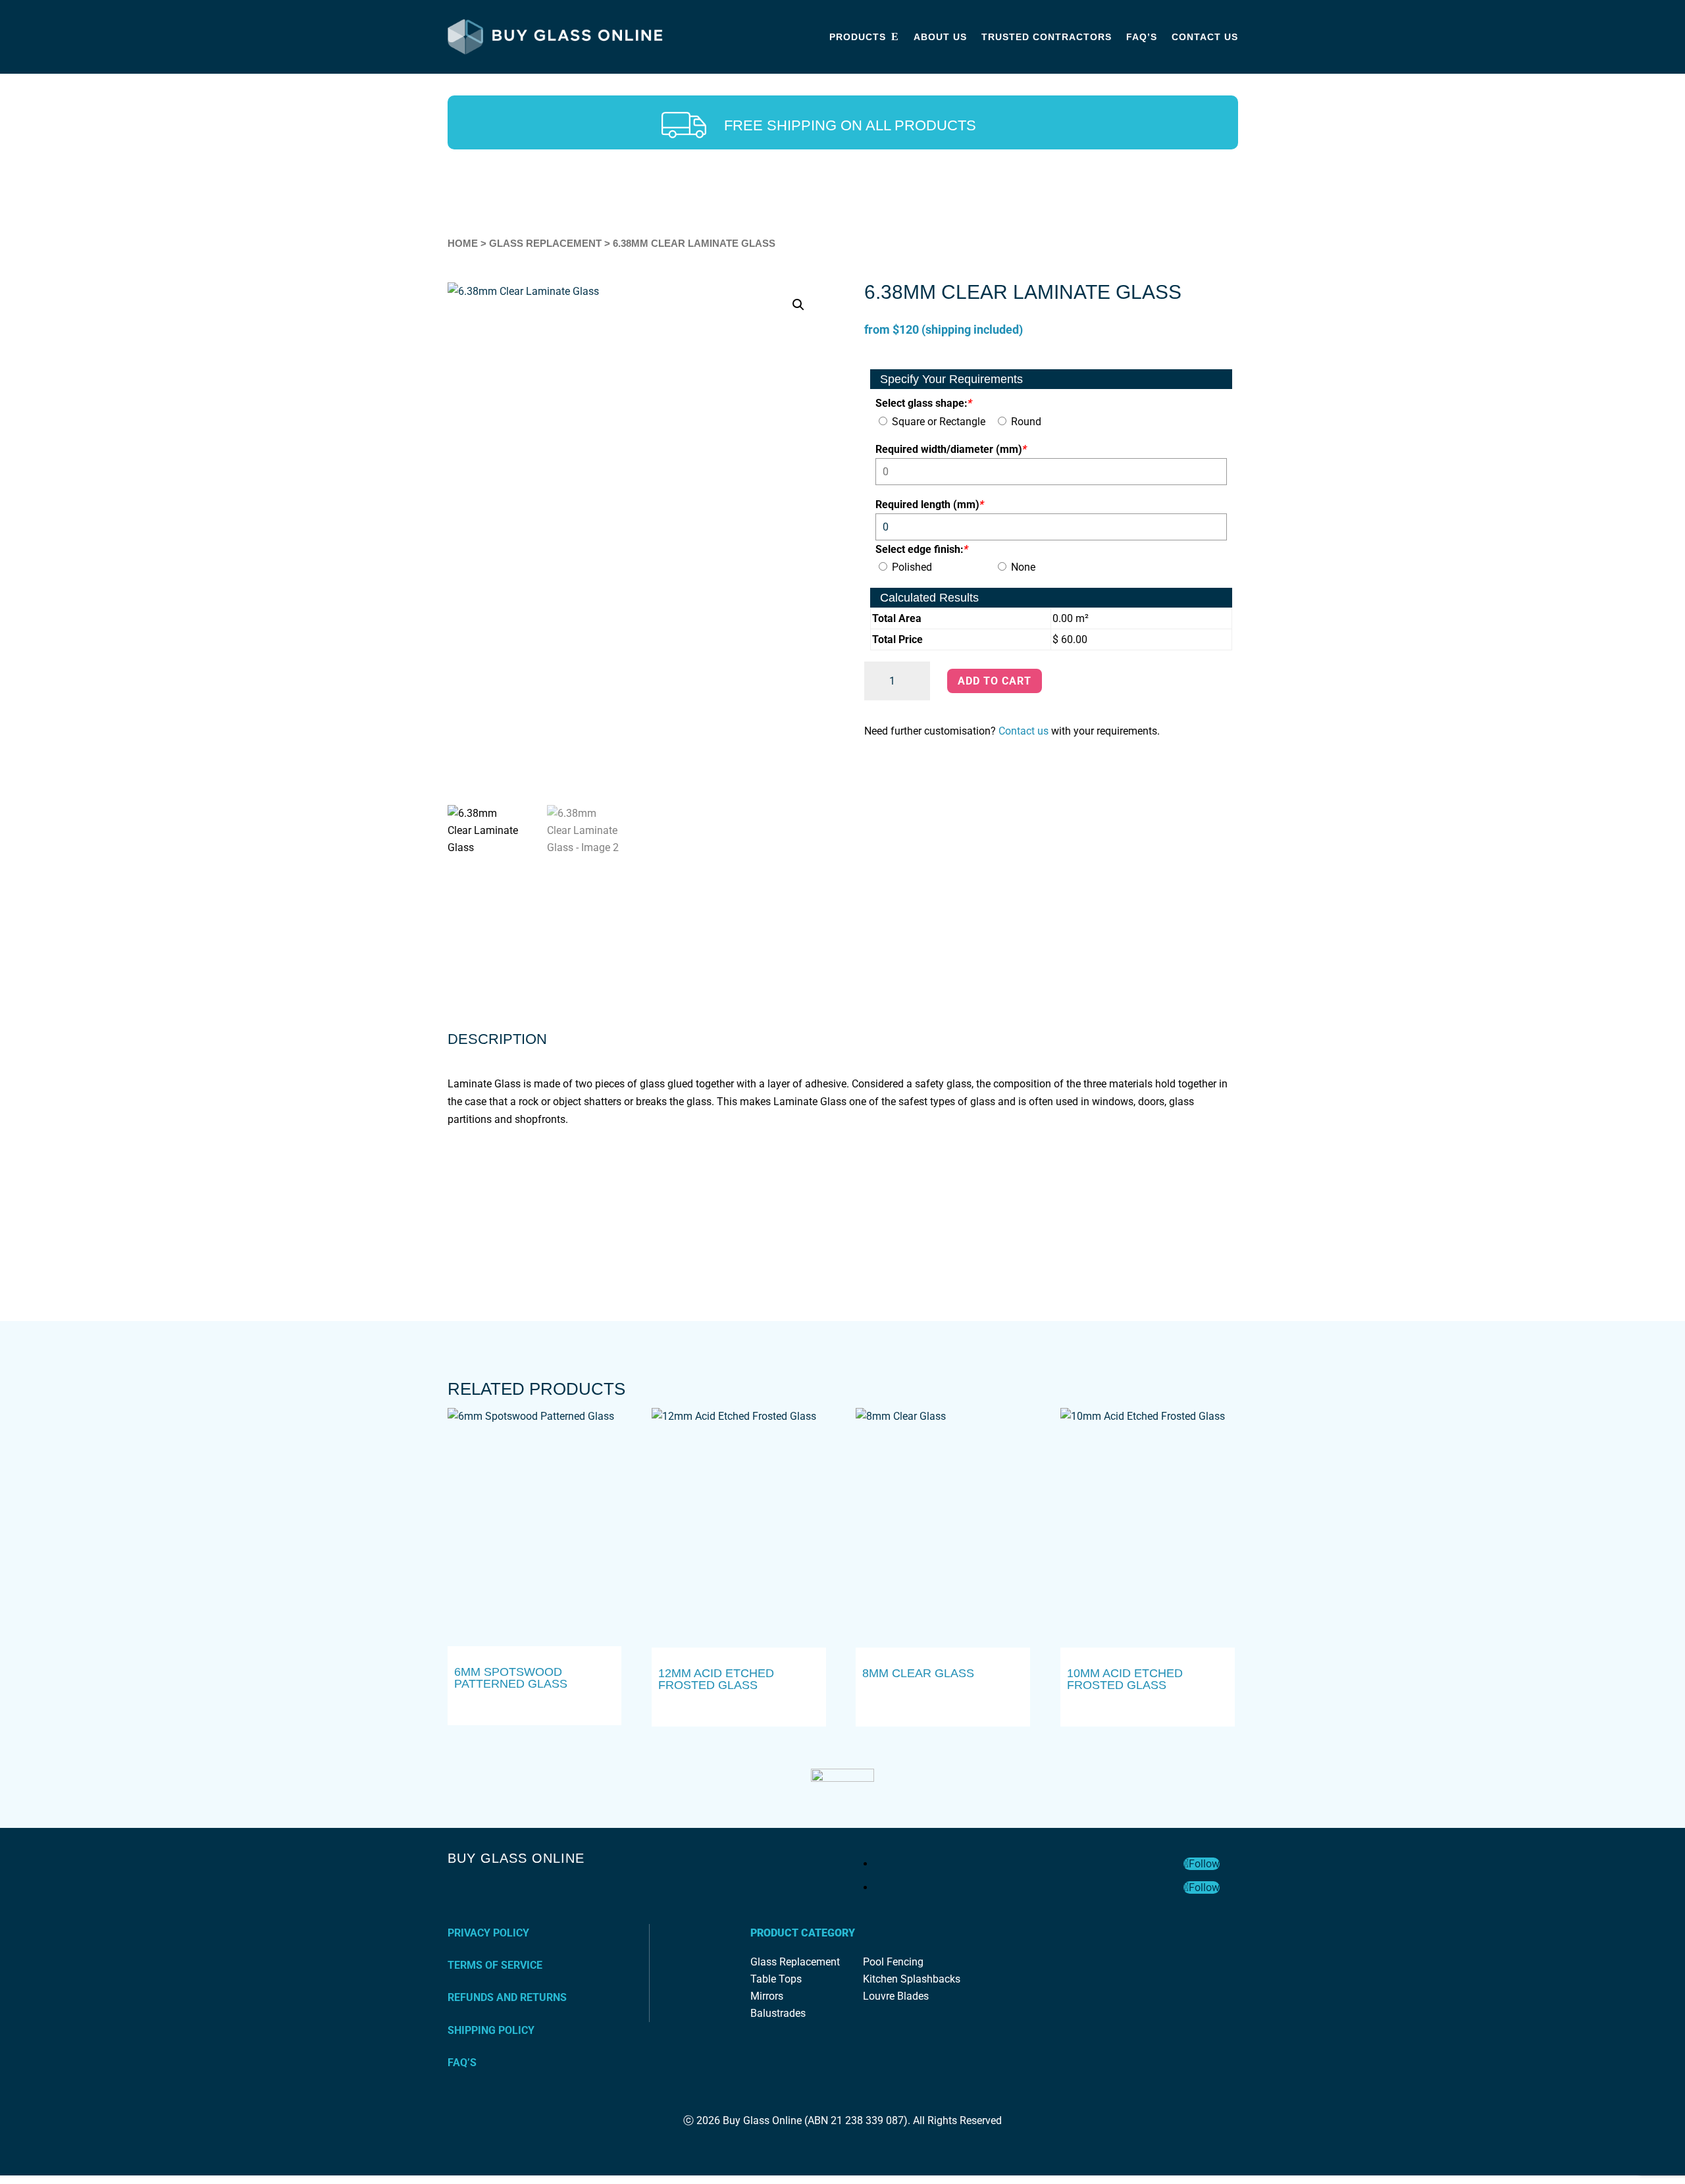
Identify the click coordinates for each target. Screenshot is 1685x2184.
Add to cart (995, 681)
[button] (798, 305)
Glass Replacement (545, 244)
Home (463, 244)
